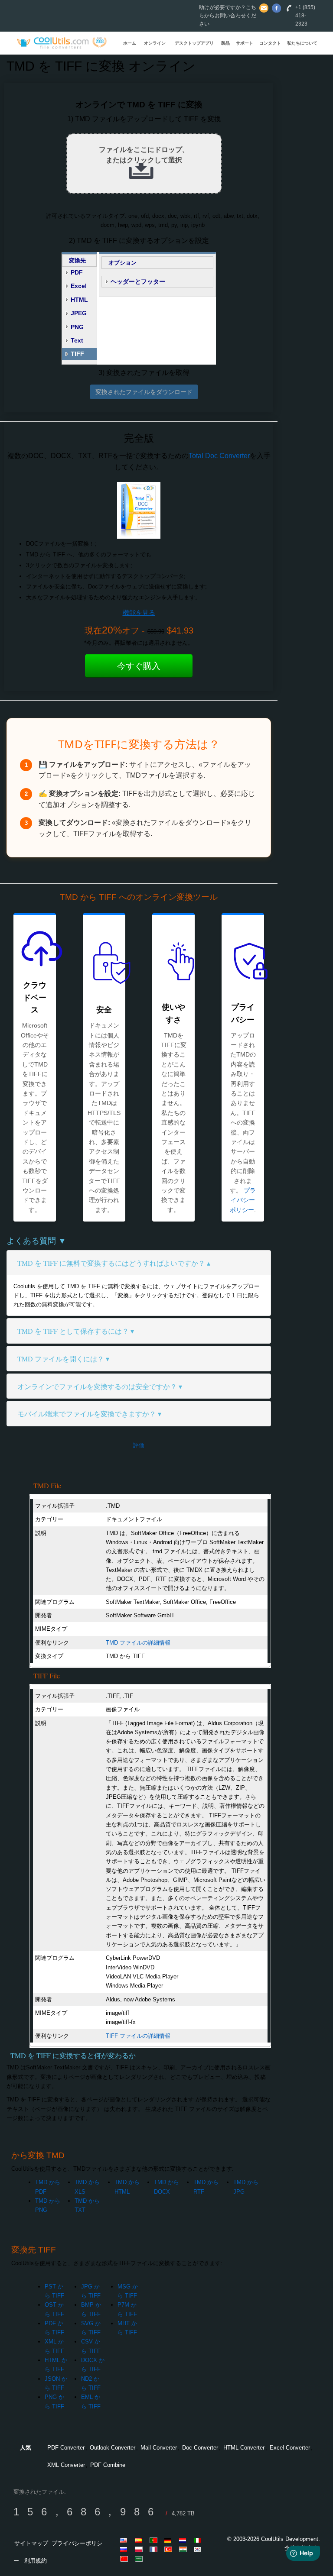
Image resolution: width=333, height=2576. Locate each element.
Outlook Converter (113, 2448)
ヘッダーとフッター (138, 281)
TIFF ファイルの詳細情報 (138, 2036)
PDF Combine (108, 2465)
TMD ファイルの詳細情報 (138, 1643)
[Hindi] (184, 2549)
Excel (79, 286)
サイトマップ (31, 2543)
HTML (79, 300)
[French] (155, 2549)
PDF (77, 272)
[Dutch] (184, 2540)
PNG (77, 327)
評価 (139, 1445)
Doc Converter (200, 2448)
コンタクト (270, 43)
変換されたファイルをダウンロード (144, 392)
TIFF (77, 354)
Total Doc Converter (219, 456)
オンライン (155, 43)
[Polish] (140, 2549)
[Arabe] (140, 2559)
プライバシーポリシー (243, 1200)
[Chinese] (125, 2559)
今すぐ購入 (139, 666)
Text (77, 340)
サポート (245, 43)
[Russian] (125, 2549)
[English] (125, 2540)
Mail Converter (159, 2448)
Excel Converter (290, 2448)
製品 (225, 43)
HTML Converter (244, 2448)
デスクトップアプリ (194, 43)
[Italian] (199, 2540)
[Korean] (199, 2549)
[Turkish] (170, 2549)
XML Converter (66, 2465)
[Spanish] (140, 2540)
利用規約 (36, 2561)
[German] (170, 2540)
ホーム (130, 43)
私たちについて (302, 43)
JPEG (79, 313)
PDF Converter (66, 2448)
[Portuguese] (155, 2540)
